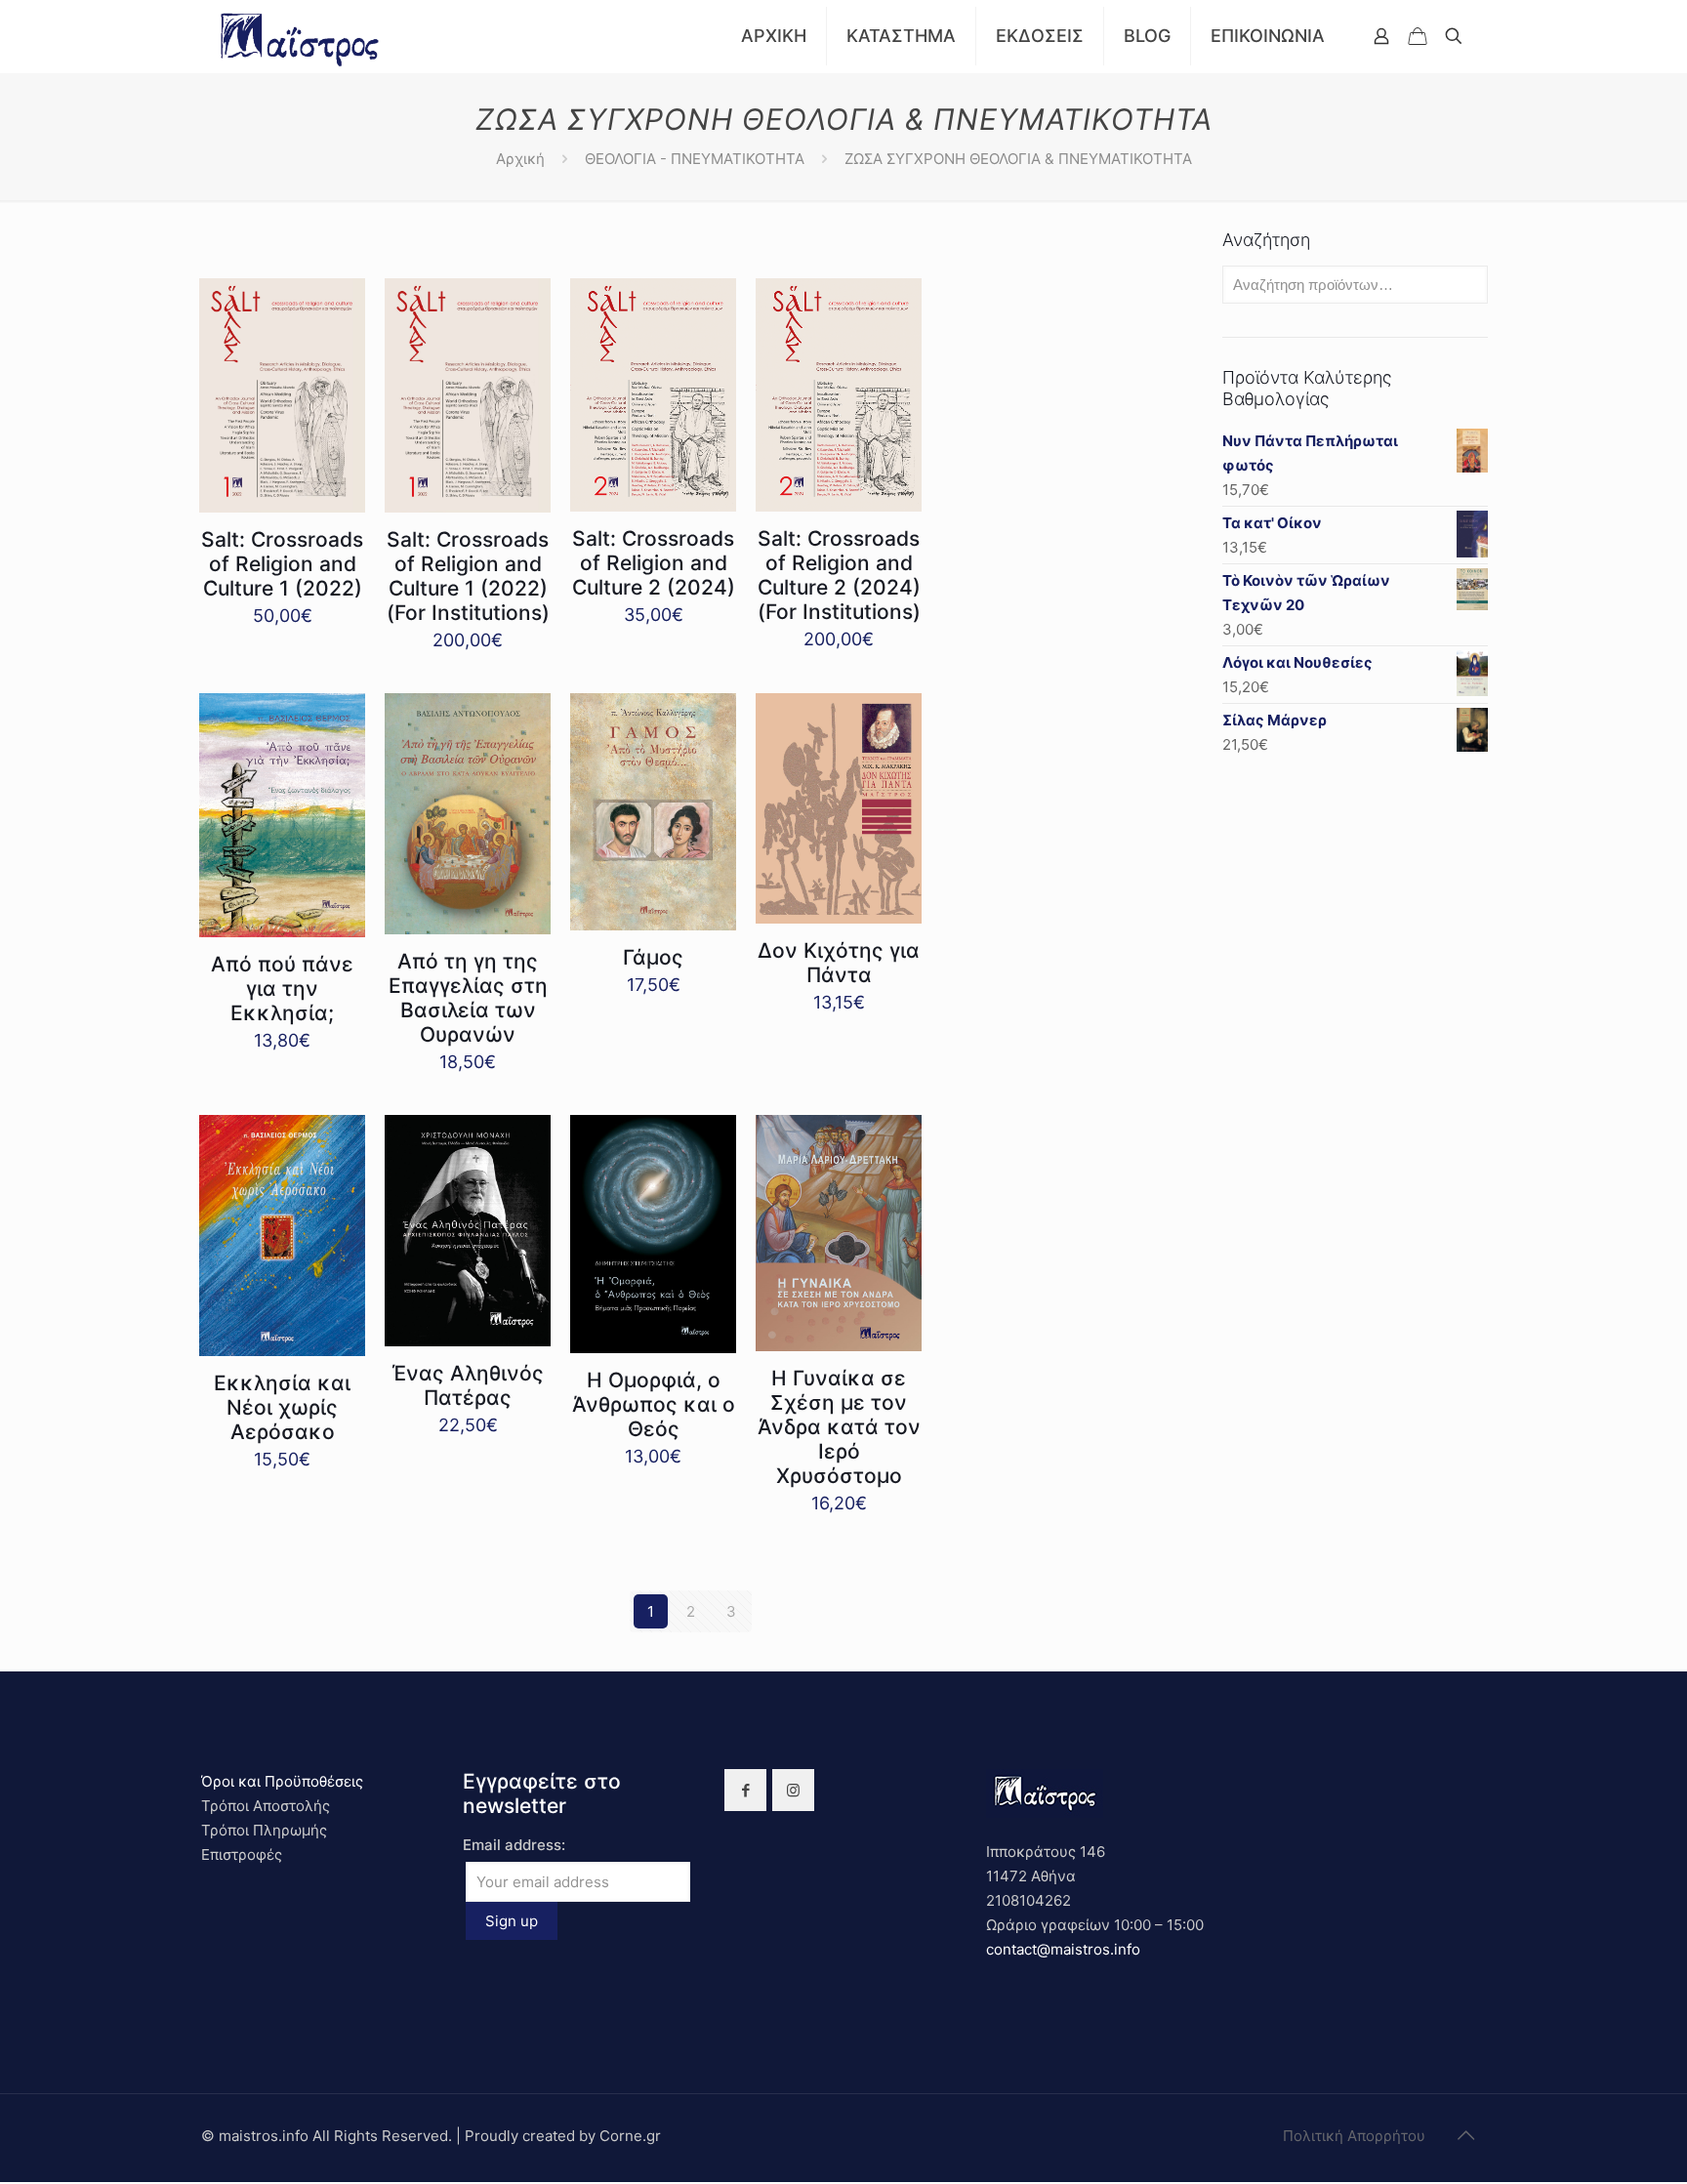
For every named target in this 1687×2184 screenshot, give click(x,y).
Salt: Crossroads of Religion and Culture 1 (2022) (282, 564)
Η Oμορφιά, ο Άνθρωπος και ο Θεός (654, 1404)
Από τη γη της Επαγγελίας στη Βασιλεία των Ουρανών (468, 998)
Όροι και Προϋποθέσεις (282, 1781)
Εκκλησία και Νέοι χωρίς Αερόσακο (282, 1407)
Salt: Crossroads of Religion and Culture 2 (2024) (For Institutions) (839, 575)
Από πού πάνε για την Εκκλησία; (282, 989)
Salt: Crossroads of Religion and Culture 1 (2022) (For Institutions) (468, 576)
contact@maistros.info (1063, 1949)
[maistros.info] (301, 36)
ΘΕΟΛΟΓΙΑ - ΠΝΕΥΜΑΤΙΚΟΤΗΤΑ (695, 159)
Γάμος (653, 957)
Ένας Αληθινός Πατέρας (468, 1385)
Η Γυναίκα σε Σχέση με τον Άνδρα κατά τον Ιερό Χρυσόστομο (839, 1427)
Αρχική (520, 159)
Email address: (514, 1845)
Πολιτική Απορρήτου (1354, 2136)
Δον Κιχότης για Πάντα (839, 963)
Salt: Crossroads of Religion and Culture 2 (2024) (654, 563)
